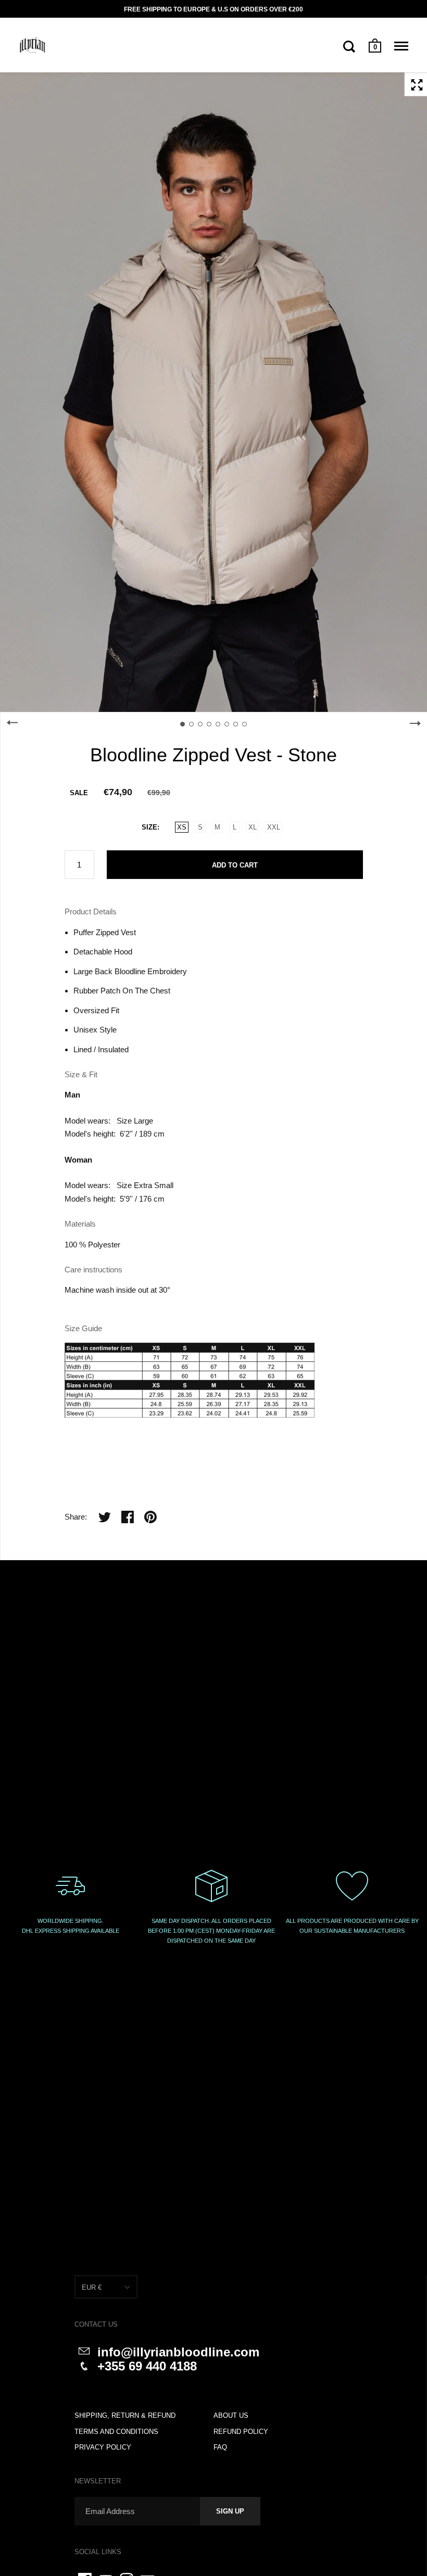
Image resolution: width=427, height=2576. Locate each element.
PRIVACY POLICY (103, 2447)
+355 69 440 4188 (147, 2366)
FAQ (220, 2447)
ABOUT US (231, 2415)
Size (149, 827)
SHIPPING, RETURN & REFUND (125, 2415)
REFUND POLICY (241, 2432)
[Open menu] (401, 46)
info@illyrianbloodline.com (178, 2352)
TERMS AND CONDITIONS (116, 2432)
